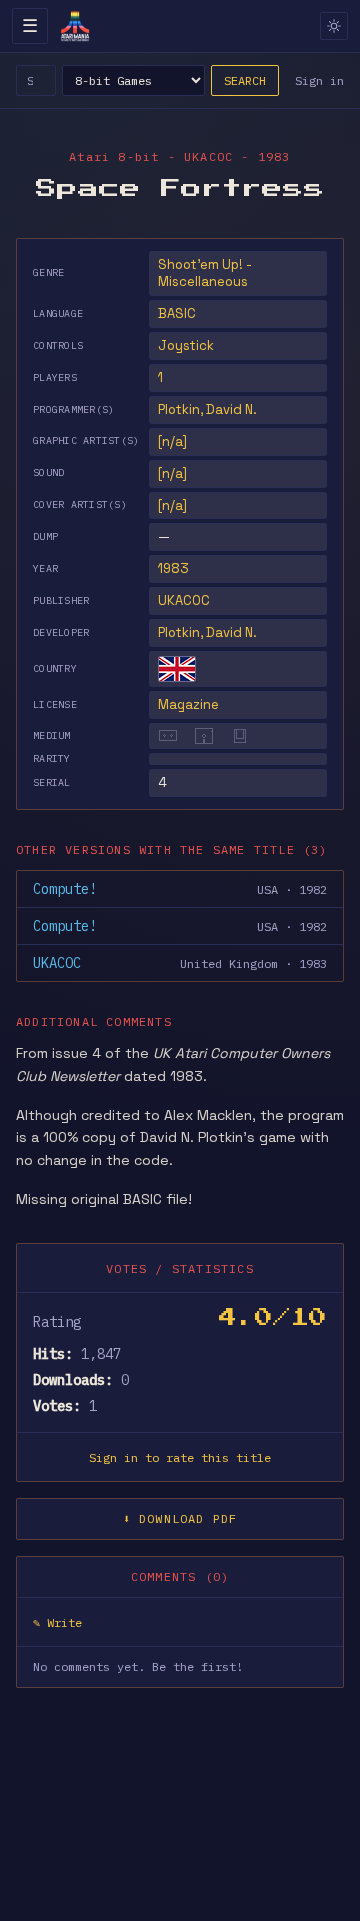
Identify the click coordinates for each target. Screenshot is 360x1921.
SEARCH (245, 80)
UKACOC (184, 600)
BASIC (177, 313)
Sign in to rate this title (180, 1457)
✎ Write (57, 1622)
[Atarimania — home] (75, 26)
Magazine (188, 704)
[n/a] (172, 441)
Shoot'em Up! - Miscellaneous (205, 273)
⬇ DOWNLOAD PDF (180, 1518)
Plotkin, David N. (207, 632)
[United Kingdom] (177, 669)
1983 (173, 568)
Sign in (319, 80)
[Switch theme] (334, 26)
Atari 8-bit (114, 156)
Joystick (186, 345)
